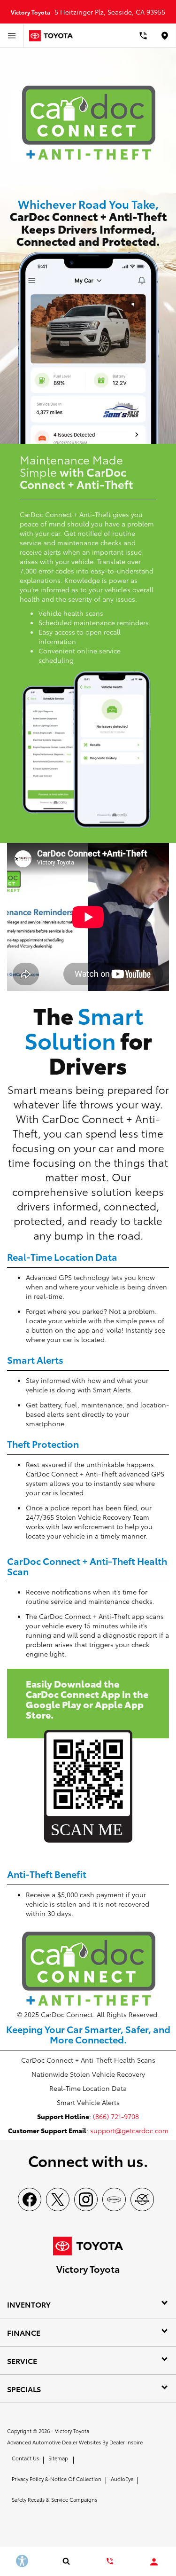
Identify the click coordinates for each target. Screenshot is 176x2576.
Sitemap (58, 2458)
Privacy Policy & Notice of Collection (57, 2479)
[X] (58, 2199)
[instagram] (86, 2199)
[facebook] (30, 2199)
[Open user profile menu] (154, 2562)
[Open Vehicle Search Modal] (66, 2561)
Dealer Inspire (126, 2442)
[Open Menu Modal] (12, 36)
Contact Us (25, 2458)
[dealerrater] (142, 2199)
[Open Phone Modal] (143, 36)
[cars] (114, 2199)
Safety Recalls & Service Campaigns (54, 2499)
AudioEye (122, 2479)
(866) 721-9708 (116, 2116)
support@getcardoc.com (129, 2130)
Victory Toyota (72, 2431)
